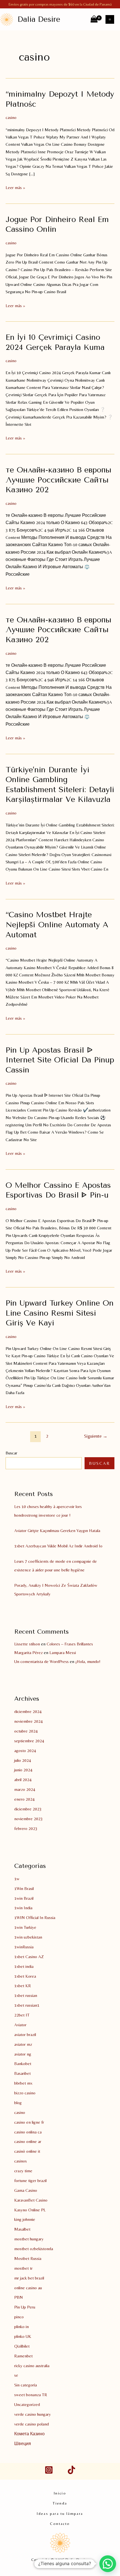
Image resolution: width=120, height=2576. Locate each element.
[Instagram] (49, 2470)
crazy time (23, 2171)
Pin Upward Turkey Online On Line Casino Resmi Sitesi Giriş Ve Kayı (60, 1313)
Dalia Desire (39, 19)
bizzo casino (25, 2093)
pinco (19, 2317)
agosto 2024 (25, 1751)
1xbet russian (26, 1995)
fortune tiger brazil (30, 2180)
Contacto (60, 2524)
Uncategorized (27, 2404)
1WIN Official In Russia (35, 1917)
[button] (108, 2564)
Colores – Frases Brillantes (70, 1644)
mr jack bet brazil (29, 2278)
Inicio (60, 2493)
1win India (23, 1908)
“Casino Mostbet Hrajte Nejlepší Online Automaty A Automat (57, 925)
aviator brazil (25, 2034)
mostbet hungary (29, 2239)
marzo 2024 (25, 1789)
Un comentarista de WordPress (41, 1661)
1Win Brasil (24, 1888)
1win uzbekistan (28, 1937)
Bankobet (23, 2064)
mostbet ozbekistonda (34, 2249)
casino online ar (28, 2141)
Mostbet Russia (28, 2258)
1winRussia (24, 1947)
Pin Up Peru (25, 2307)
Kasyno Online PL (30, 2210)
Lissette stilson (27, 1644)
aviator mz (23, 2044)
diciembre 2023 (28, 1809)
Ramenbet (23, 2356)
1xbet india (24, 1966)
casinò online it (27, 2151)
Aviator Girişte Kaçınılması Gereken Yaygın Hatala (57, 1530)
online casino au (28, 2288)
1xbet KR (23, 1986)
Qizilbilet (22, 2346)
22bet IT (22, 2015)
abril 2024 (23, 1780)
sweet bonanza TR (31, 2395)
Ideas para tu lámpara (60, 2513)
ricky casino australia (32, 2366)
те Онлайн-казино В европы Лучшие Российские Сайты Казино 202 (58, 480)
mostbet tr (23, 2268)
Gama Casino (26, 2190)
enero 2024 (24, 1799)
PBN (19, 2297)
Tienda (60, 2503)
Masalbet (22, 2229)
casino (11, 117)
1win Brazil (24, 1898)
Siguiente (96, 1436)
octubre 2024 (26, 1731)
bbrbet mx (23, 2083)
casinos (21, 2161)
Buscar (11, 1453)
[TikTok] (71, 2470)
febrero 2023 (26, 1828)
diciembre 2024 (28, 1711)
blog (18, 2103)
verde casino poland (32, 2424)
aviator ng (23, 2054)
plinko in (21, 2327)
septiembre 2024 (29, 1741)
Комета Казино (29, 2434)
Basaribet (22, 2073)
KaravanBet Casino (31, 2200)
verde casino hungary (33, 2414)
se (16, 2375)
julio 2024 (23, 1760)
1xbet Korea (25, 1976)
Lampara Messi (63, 1653)
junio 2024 (23, 1770)
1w (17, 1879)
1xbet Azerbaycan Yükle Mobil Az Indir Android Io (58, 1546)
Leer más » (15, 188)
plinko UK (23, 2336)
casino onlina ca (28, 2132)
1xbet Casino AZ (29, 1957)
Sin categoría (26, 2385)
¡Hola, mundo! (88, 1661)
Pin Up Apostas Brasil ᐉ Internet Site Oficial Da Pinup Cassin (60, 1060)
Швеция (23, 2444)
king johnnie (25, 2219)
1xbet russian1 (27, 2005)
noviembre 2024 (28, 1721)
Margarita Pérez (28, 1653)
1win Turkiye (25, 1927)
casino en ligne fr (29, 2122)
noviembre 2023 (28, 1819)
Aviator (20, 2025)
